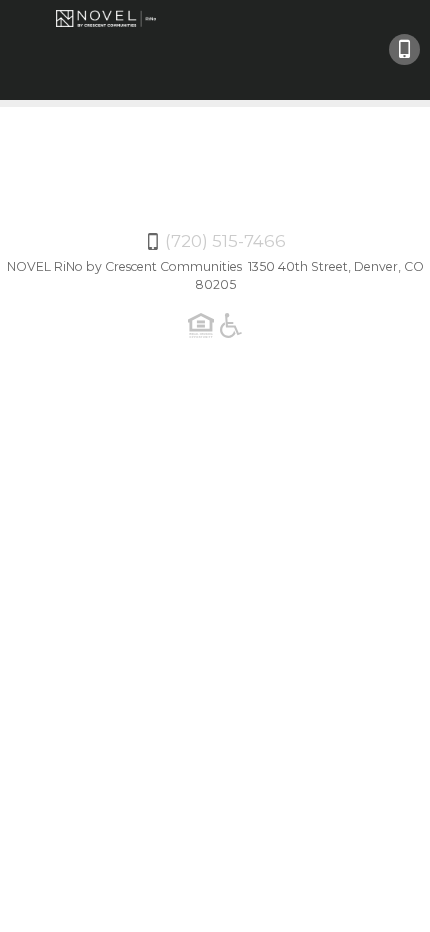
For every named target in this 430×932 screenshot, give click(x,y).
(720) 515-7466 (404, 49)
